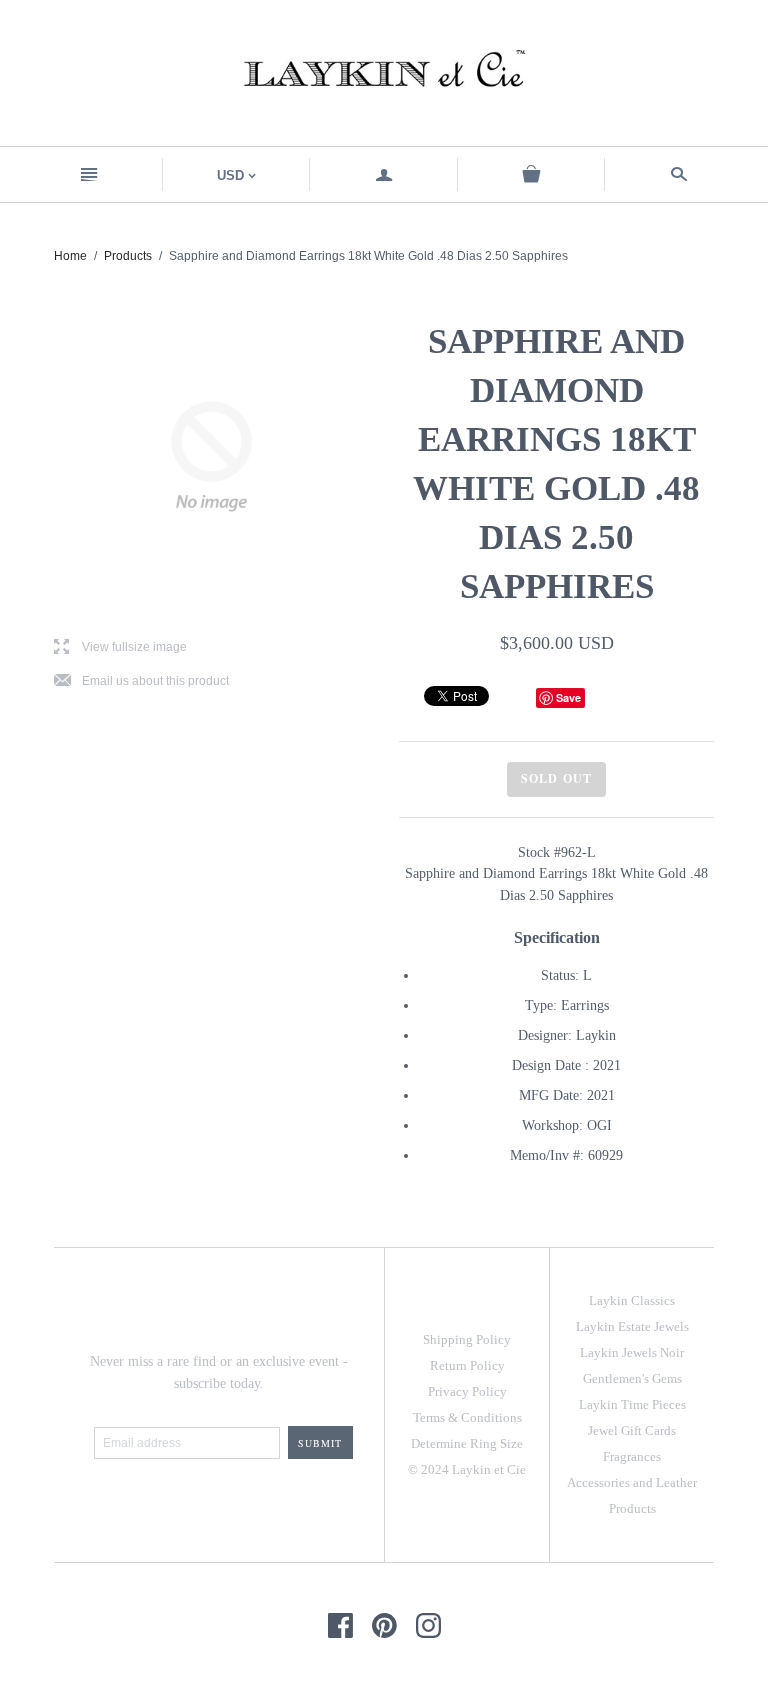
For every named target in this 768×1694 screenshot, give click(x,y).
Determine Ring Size (467, 1443)
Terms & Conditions (467, 1417)
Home (70, 256)
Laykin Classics (632, 1300)
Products (128, 256)
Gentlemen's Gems (632, 1378)
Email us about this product (141, 681)
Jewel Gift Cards (632, 1430)
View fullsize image (120, 647)
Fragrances (632, 1456)
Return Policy (467, 1365)
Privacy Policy (467, 1391)
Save (568, 697)
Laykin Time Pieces (632, 1404)
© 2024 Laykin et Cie (467, 1469)
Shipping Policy (467, 1339)
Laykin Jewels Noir (632, 1352)
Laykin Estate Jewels (632, 1326)
